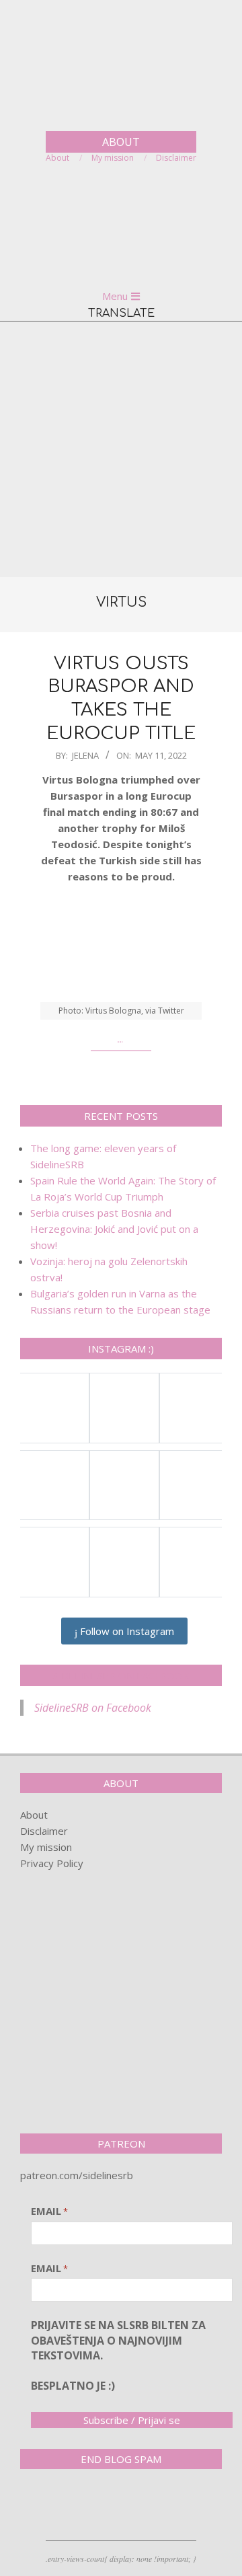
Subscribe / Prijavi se (132, 2420)
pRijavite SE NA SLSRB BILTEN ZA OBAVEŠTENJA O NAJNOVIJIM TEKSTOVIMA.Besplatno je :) (118, 2355)
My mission (46, 1847)
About (34, 1815)
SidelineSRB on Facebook (121, 1675)
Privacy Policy (52, 1863)
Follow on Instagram (126, 1631)
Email (49, 2211)
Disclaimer (44, 1831)
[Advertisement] (121, 449)
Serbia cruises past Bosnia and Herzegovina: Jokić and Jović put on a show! (114, 1229)
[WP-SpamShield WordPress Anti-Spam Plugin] (67, 2507)
